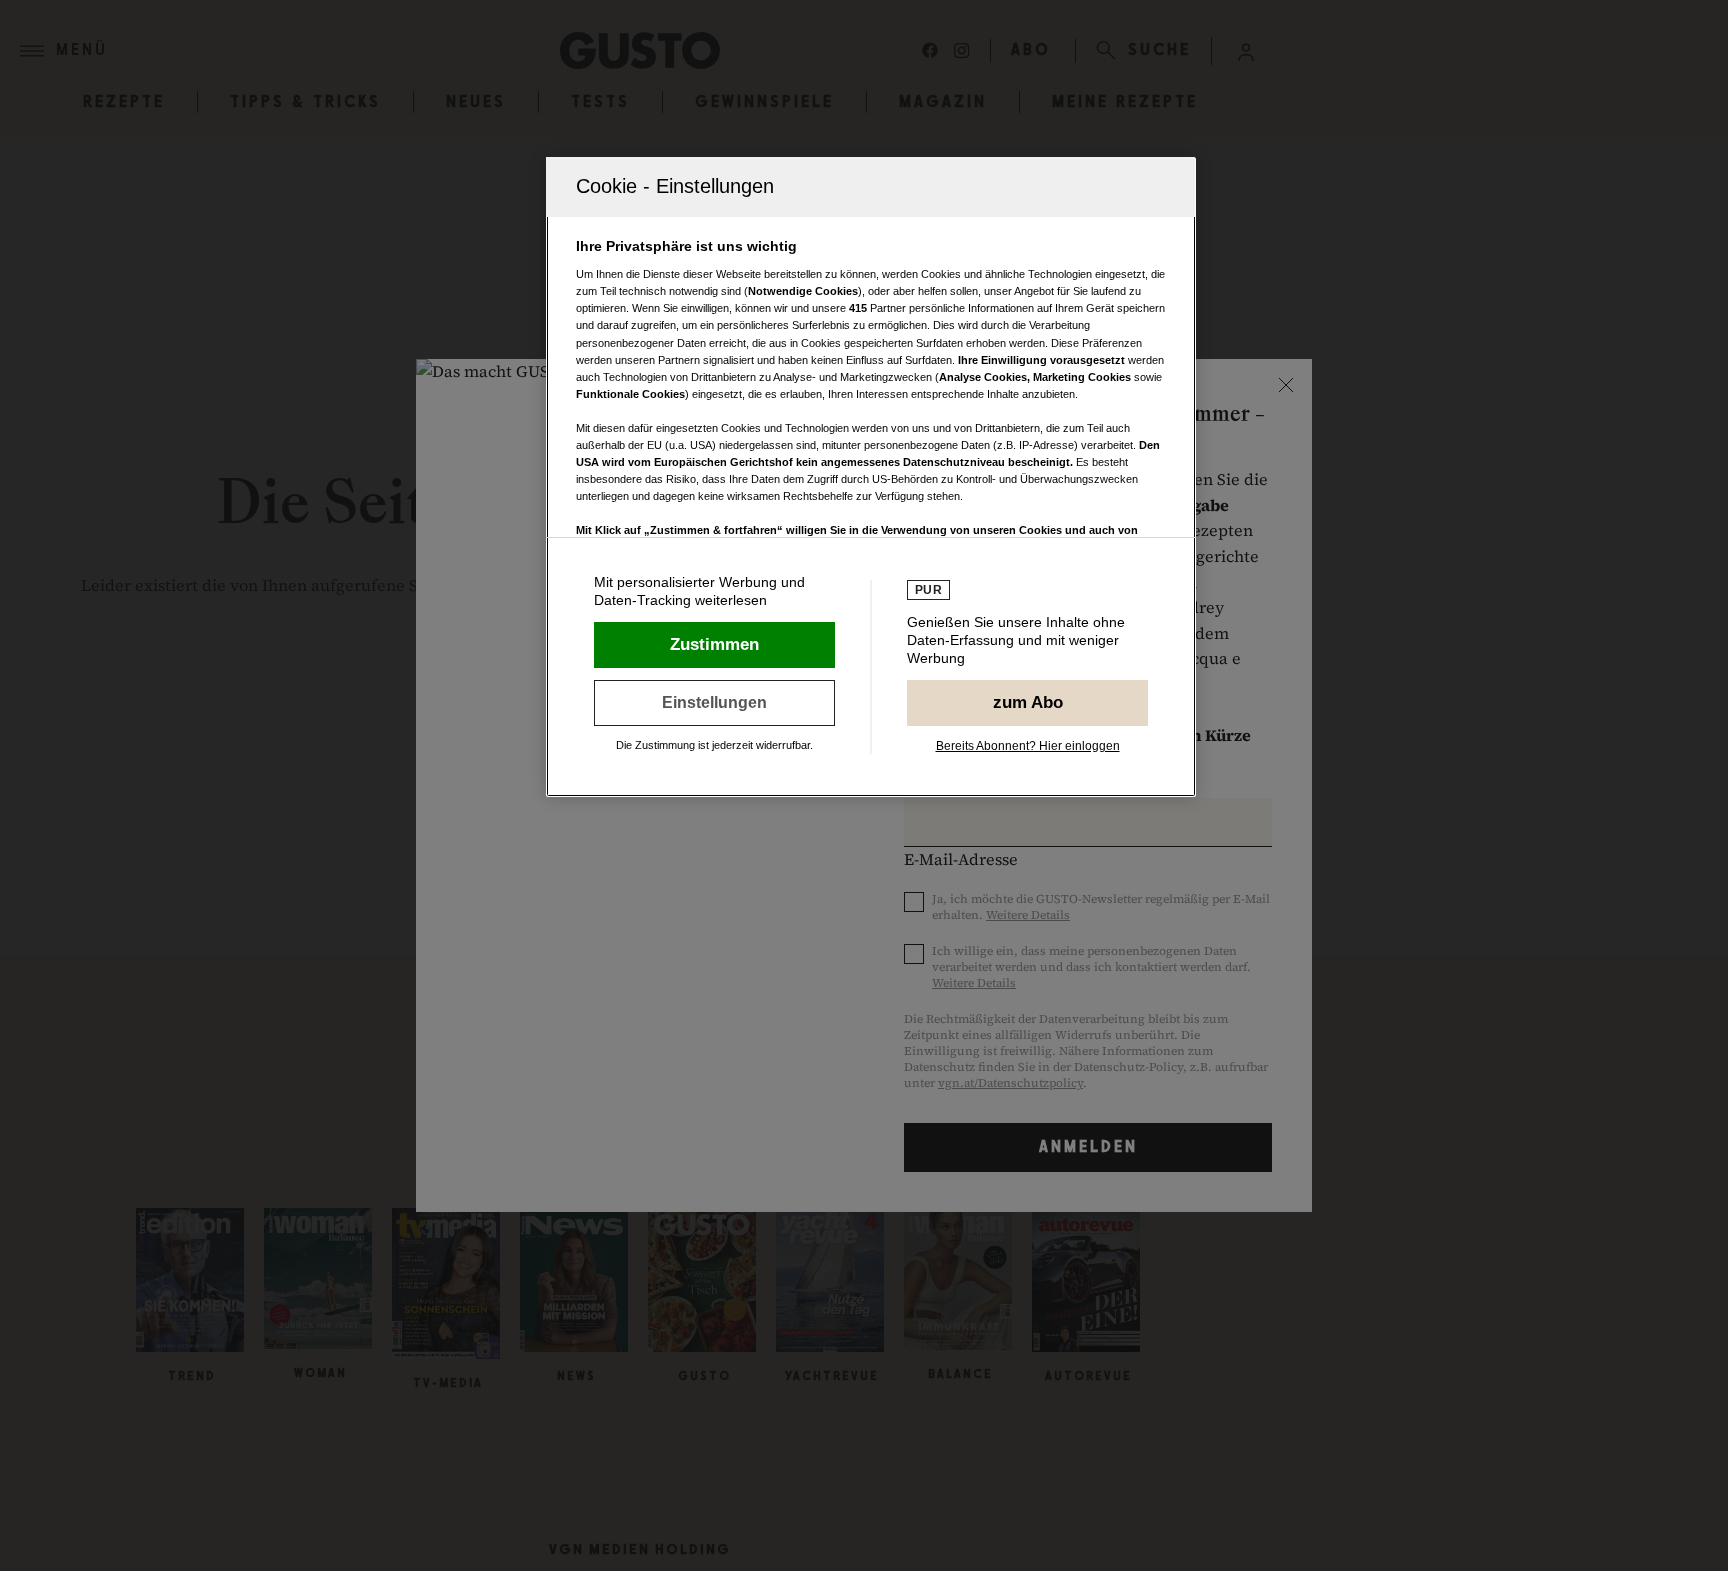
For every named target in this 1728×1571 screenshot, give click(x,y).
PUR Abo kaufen (1027, 703)
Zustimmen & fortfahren (714, 645)
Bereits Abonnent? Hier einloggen (1028, 746)
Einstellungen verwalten (714, 703)
